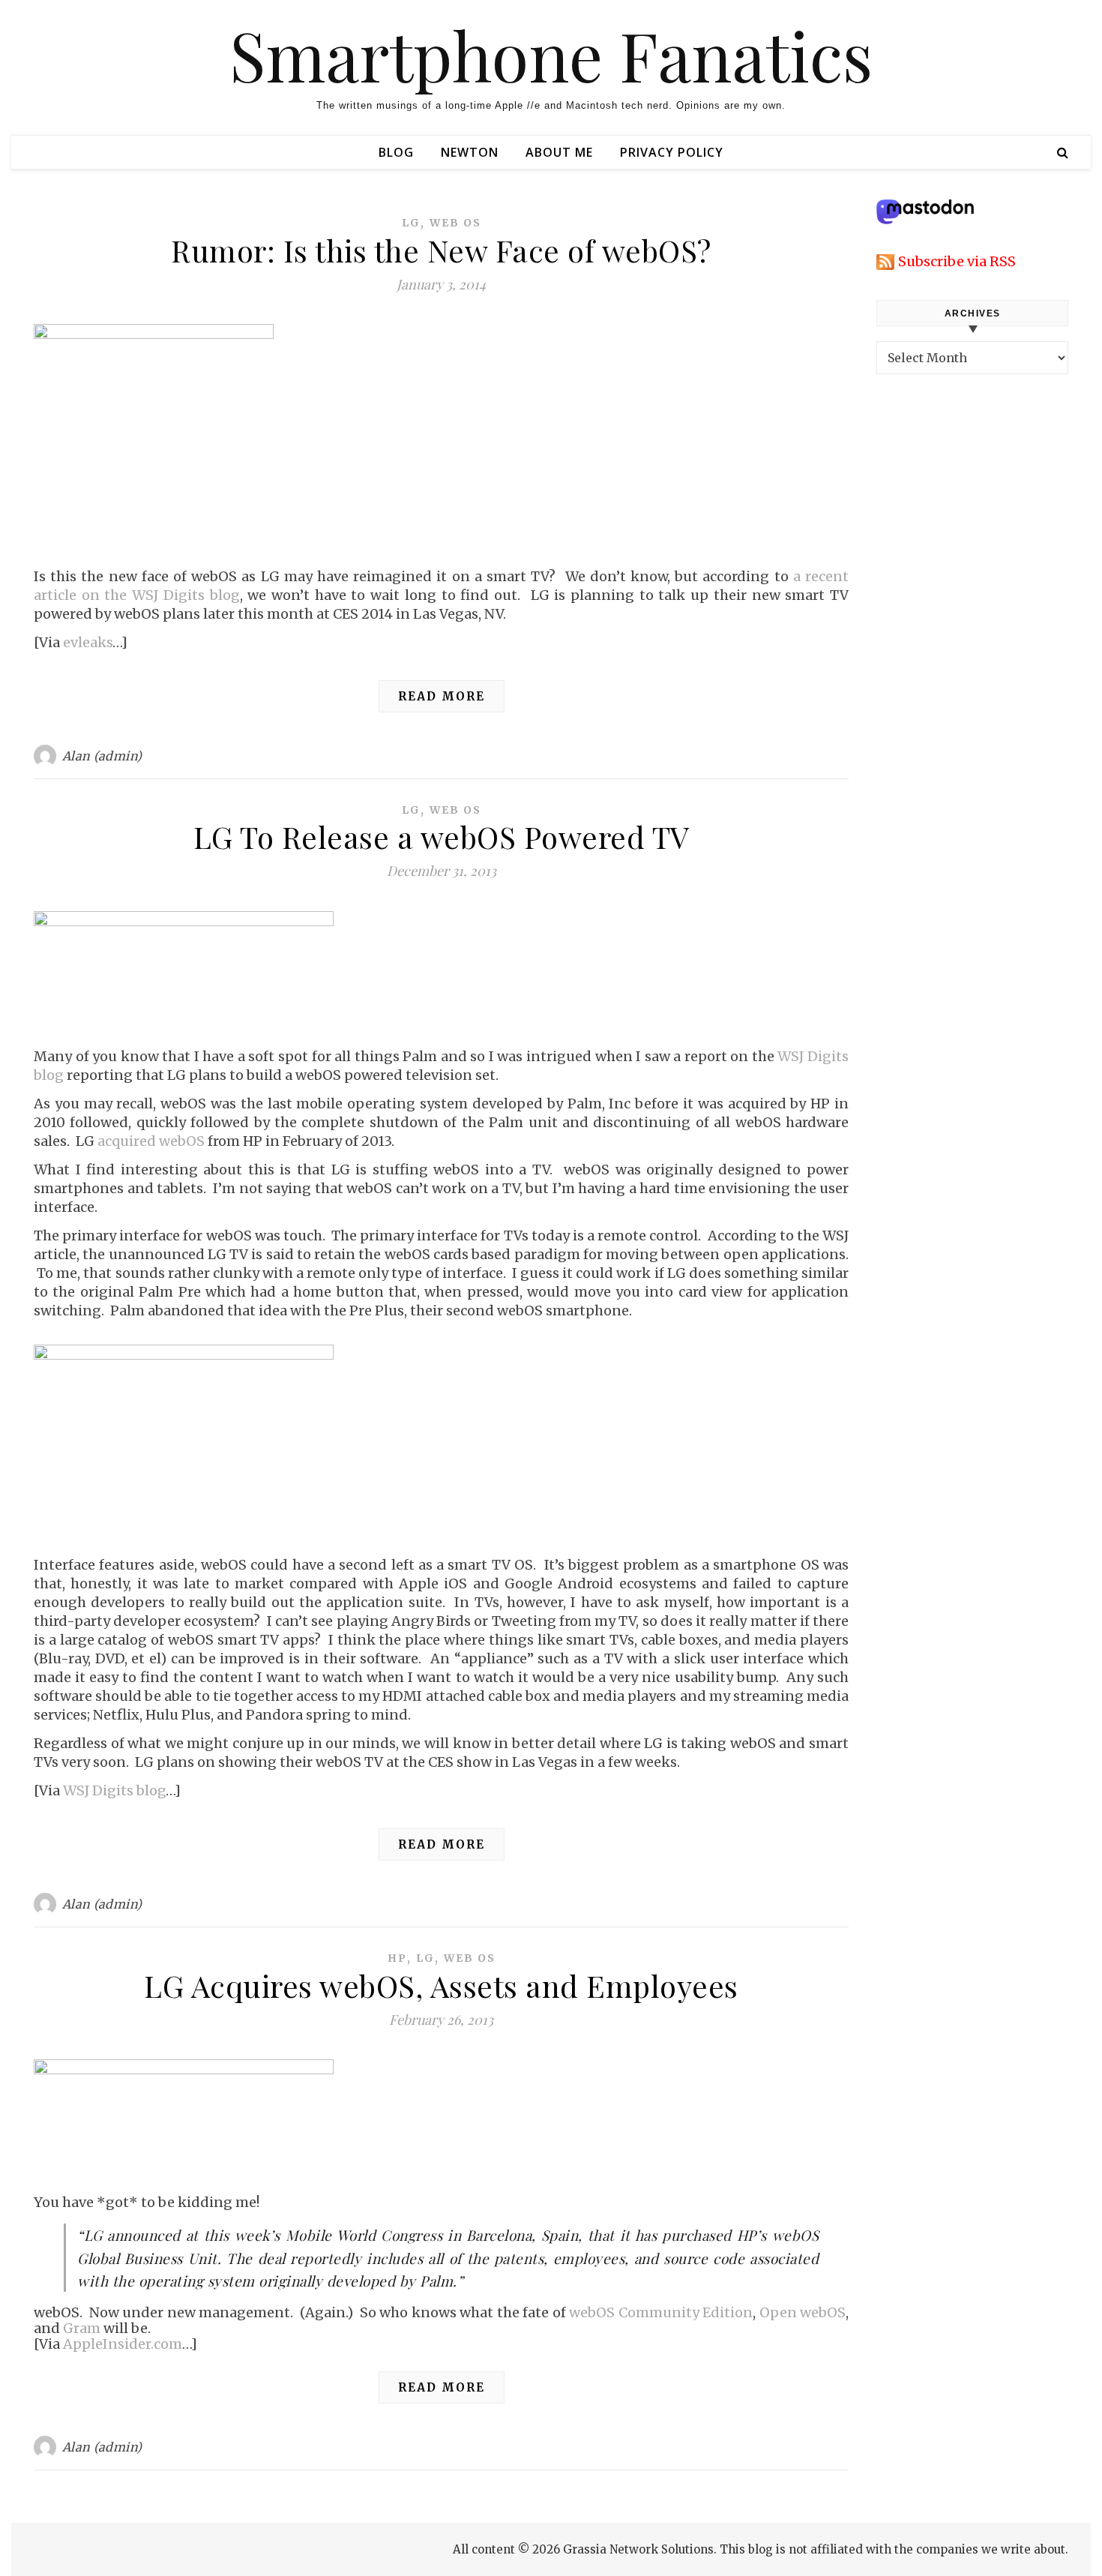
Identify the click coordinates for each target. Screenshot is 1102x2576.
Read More (442, 696)
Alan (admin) (102, 756)
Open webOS (803, 2312)
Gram (82, 2328)
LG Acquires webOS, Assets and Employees (441, 1985)
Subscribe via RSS (957, 261)
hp (397, 1958)
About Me (559, 152)
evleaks (88, 642)
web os (455, 223)
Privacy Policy (672, 152)
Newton (470, 152)
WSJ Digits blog (114, 1790)
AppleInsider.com (123, 2344)
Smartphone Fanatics (551, 55)
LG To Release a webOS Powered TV (442, 837)
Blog (396, 152)
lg (411, 223)
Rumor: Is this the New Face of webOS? (441, 250)
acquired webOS (151, 1141)
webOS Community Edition (661, 2312)
